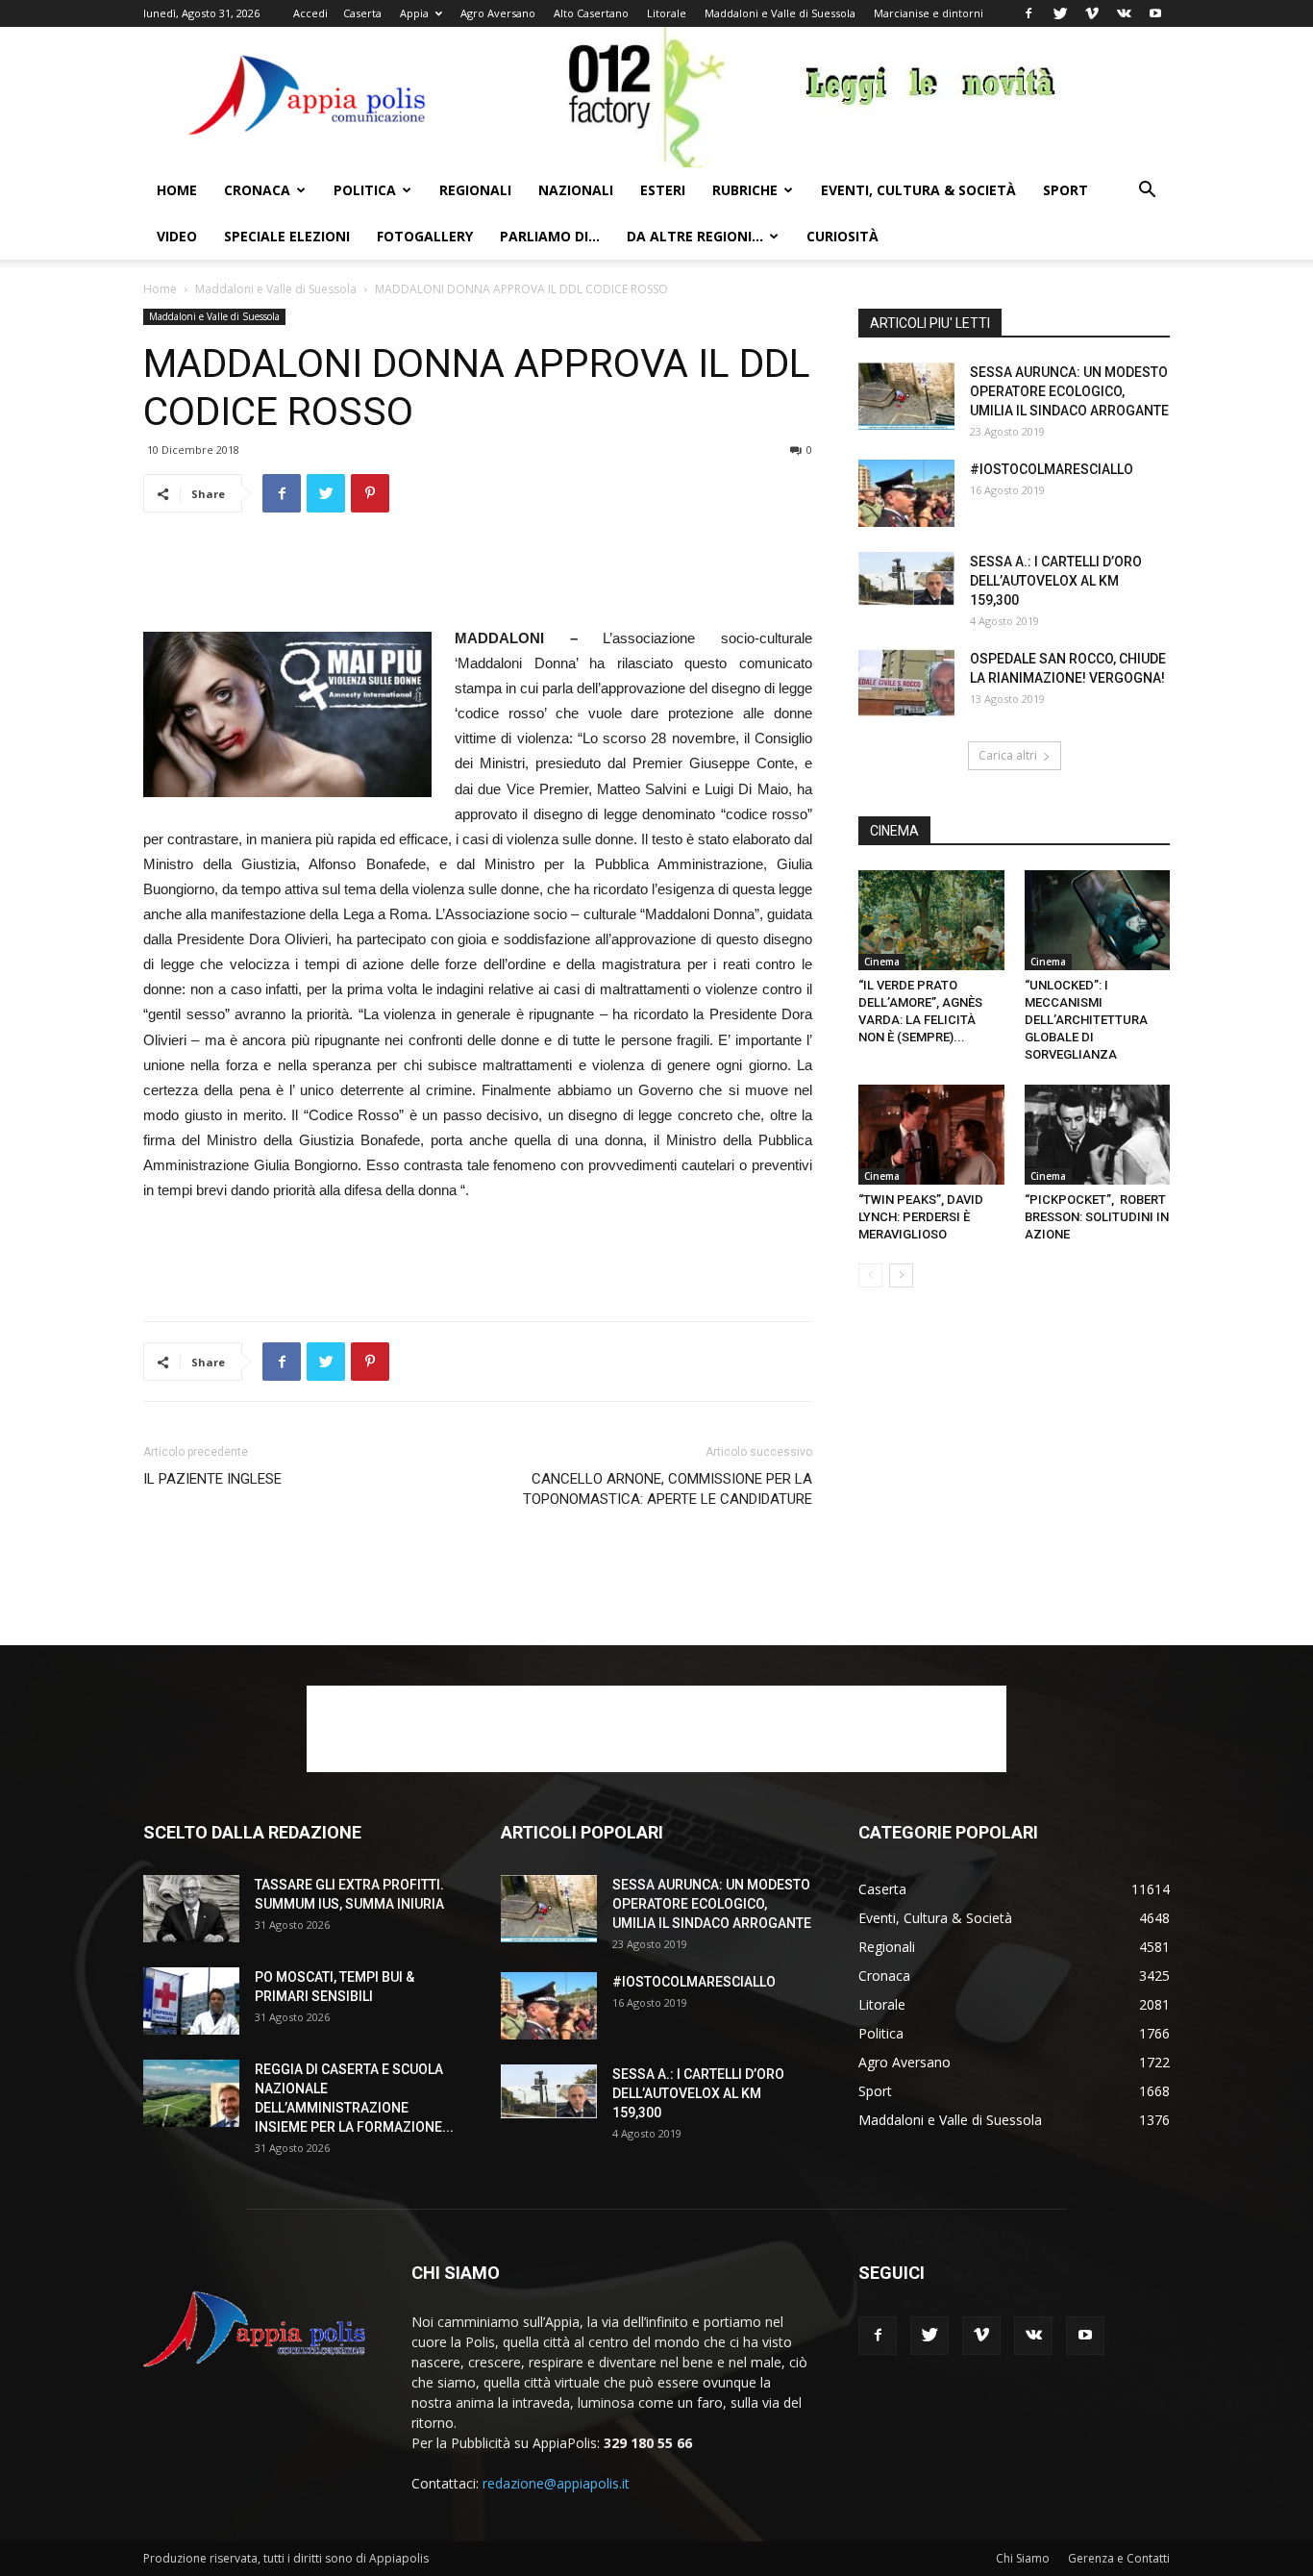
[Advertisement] (478, 577)
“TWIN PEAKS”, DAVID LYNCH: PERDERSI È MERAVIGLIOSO (921, 1217)
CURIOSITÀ (842, 236)
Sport (1065, 190)
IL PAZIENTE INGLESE (214, 1479)
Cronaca (257, 190)
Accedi (310, 13)
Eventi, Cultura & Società (918, 190)
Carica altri (1008, 755)
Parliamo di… (550, 236)
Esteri (663, 190)
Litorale (667, 13)
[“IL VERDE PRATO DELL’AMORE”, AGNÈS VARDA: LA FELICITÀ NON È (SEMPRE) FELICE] (931, 920)
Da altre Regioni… (695, 236)
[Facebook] (1028, 13)
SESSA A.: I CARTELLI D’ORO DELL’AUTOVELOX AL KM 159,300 (1056, 581)
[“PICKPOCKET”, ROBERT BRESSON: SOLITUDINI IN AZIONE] (1098, 1135)
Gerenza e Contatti (1119, 2558)
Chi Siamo (1023, 2558)
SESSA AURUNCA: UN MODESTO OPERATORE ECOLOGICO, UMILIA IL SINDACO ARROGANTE (1069, 391)
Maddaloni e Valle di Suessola (780, 13)
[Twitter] (1060, 13)
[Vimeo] (1092, 13)
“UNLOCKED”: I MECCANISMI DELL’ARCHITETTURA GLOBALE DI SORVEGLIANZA (1086, 1020)
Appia (414, 13)
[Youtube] (1155, 13)
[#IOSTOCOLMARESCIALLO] (906, 493)
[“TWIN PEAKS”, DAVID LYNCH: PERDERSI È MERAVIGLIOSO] (931, 1135)
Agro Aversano (498, 13)
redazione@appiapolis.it (556, 2483)
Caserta (362, 13)
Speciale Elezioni (287, 236)
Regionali (475, 190)
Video (177, 236)
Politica (365, 190)
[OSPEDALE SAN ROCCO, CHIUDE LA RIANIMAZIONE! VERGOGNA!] (906, 683)
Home (177, 190)
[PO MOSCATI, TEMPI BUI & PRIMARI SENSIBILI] (191, 2001)
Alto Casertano (591, 13)
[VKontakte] (1124, 13)
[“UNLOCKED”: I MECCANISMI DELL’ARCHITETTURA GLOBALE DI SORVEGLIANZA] (1098, 920)
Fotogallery (425, 236)
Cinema (882, 962)
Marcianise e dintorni (929, 13)
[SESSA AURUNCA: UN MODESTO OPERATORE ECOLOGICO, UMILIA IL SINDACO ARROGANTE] (906, 396)
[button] (1147, 192)
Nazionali (576, 190)
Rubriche (745, 190)
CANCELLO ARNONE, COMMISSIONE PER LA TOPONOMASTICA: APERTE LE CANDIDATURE (668, 1489)
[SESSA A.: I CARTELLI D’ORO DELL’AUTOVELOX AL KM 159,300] (906, 579)
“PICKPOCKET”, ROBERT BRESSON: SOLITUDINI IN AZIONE (1097, 1217)
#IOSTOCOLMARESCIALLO (1052, 469)
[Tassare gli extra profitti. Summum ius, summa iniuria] (191, 1909)
